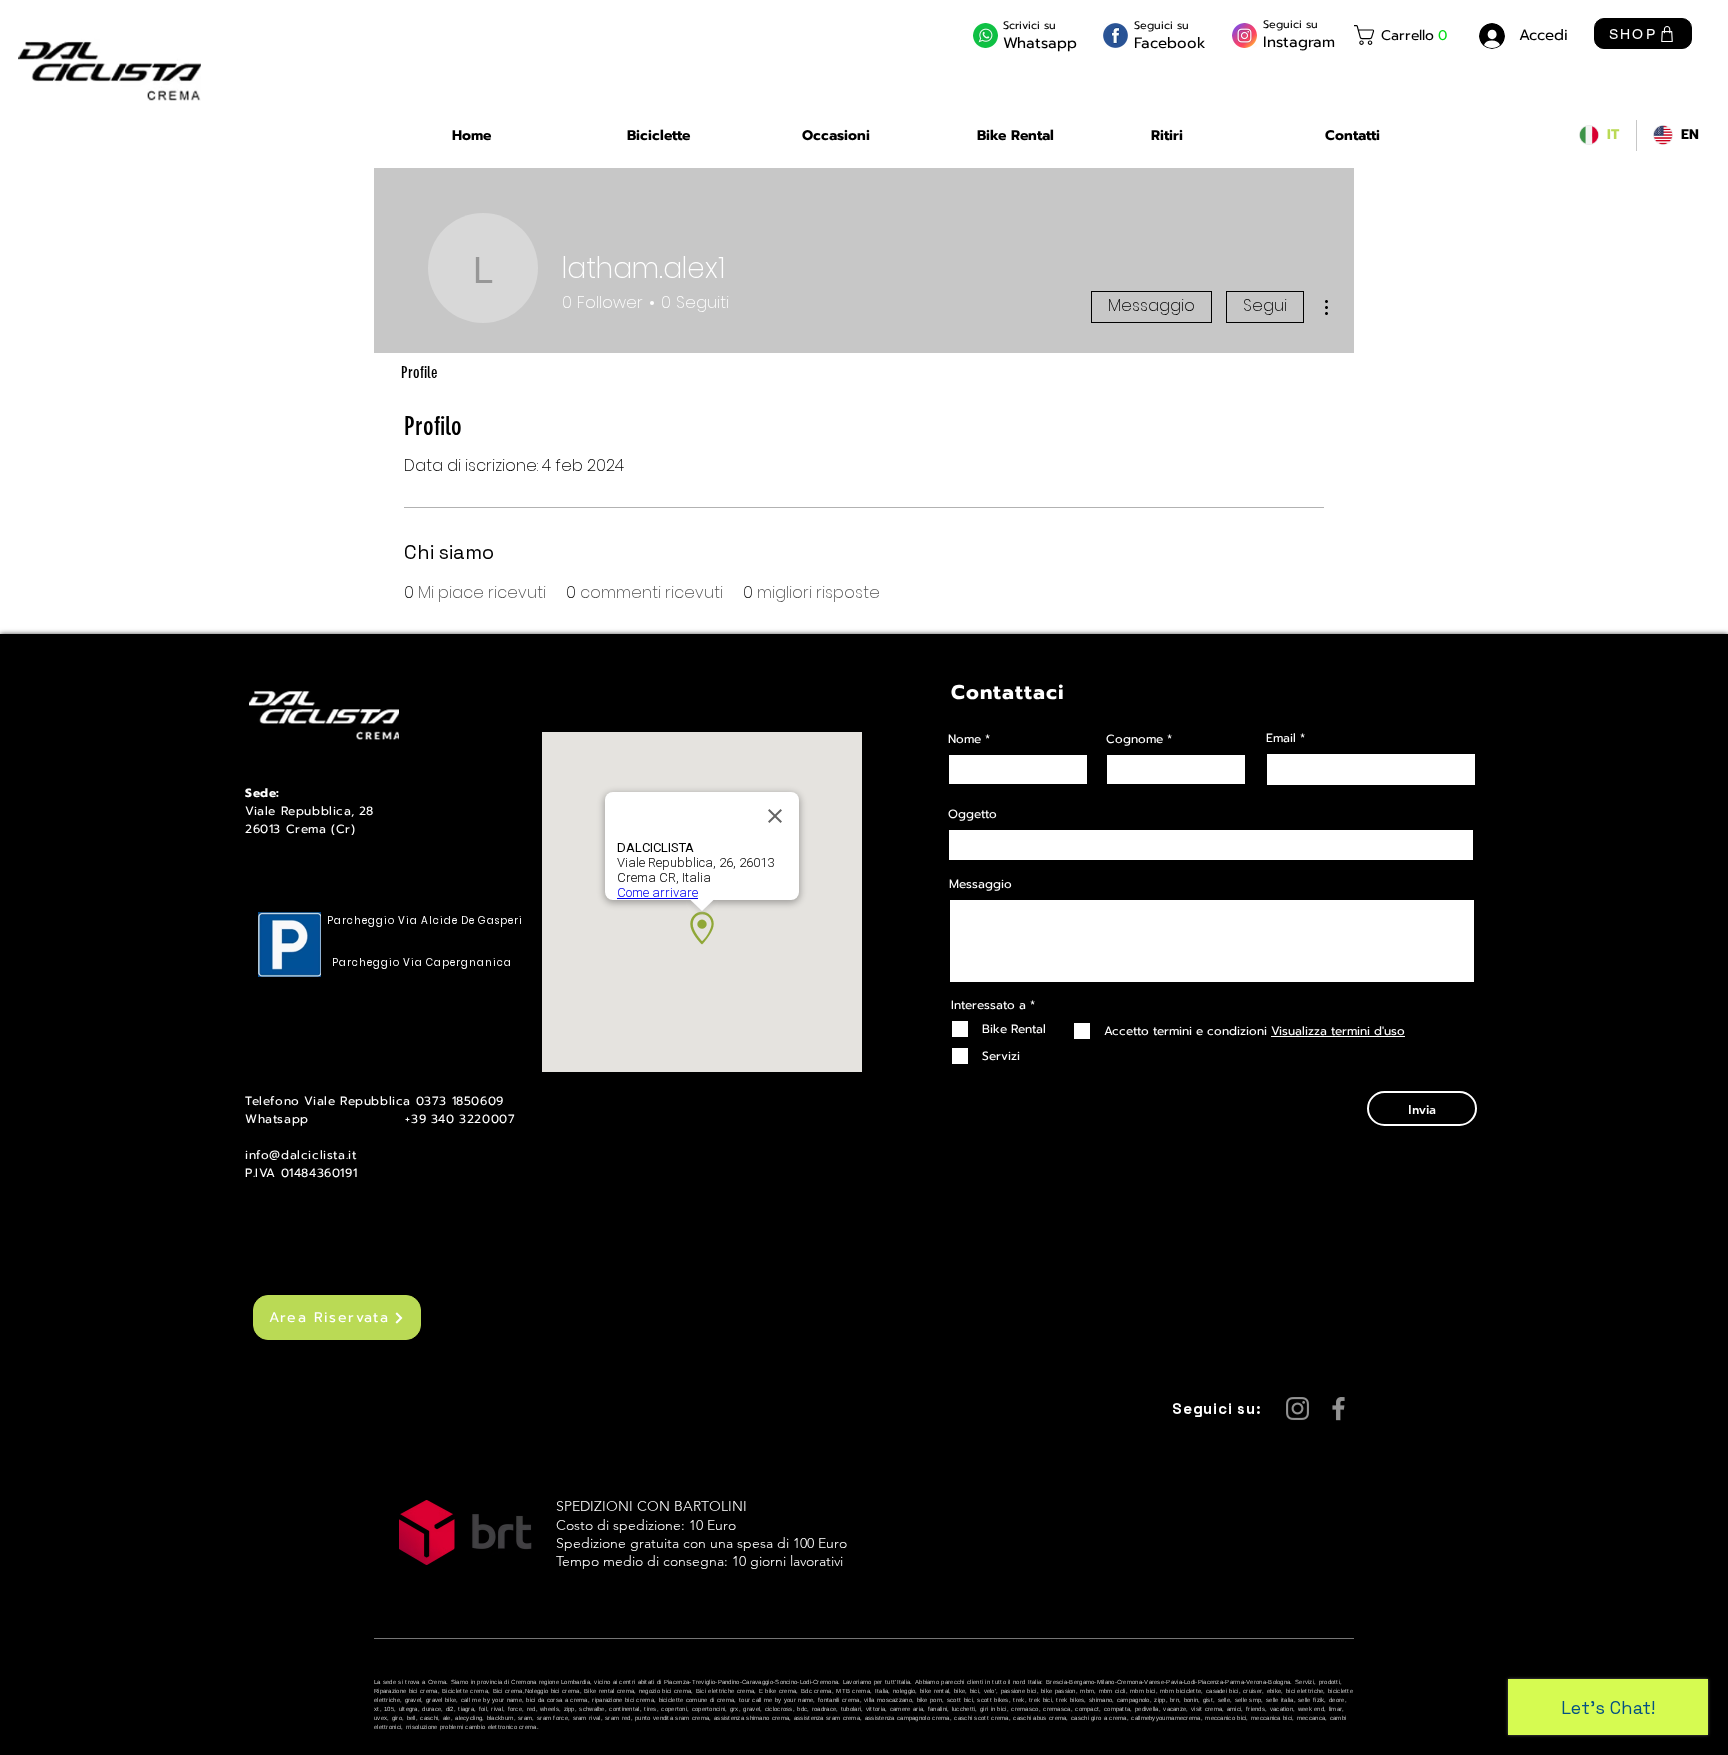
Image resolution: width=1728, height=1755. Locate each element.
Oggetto (972, 814)
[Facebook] (1338, 1408)
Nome (964, 739)
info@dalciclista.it (300, 1155)
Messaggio (1151, 305)
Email (1281, 738)
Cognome (1134, 739)
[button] (1404, 35)
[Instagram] (1297, 1408)
